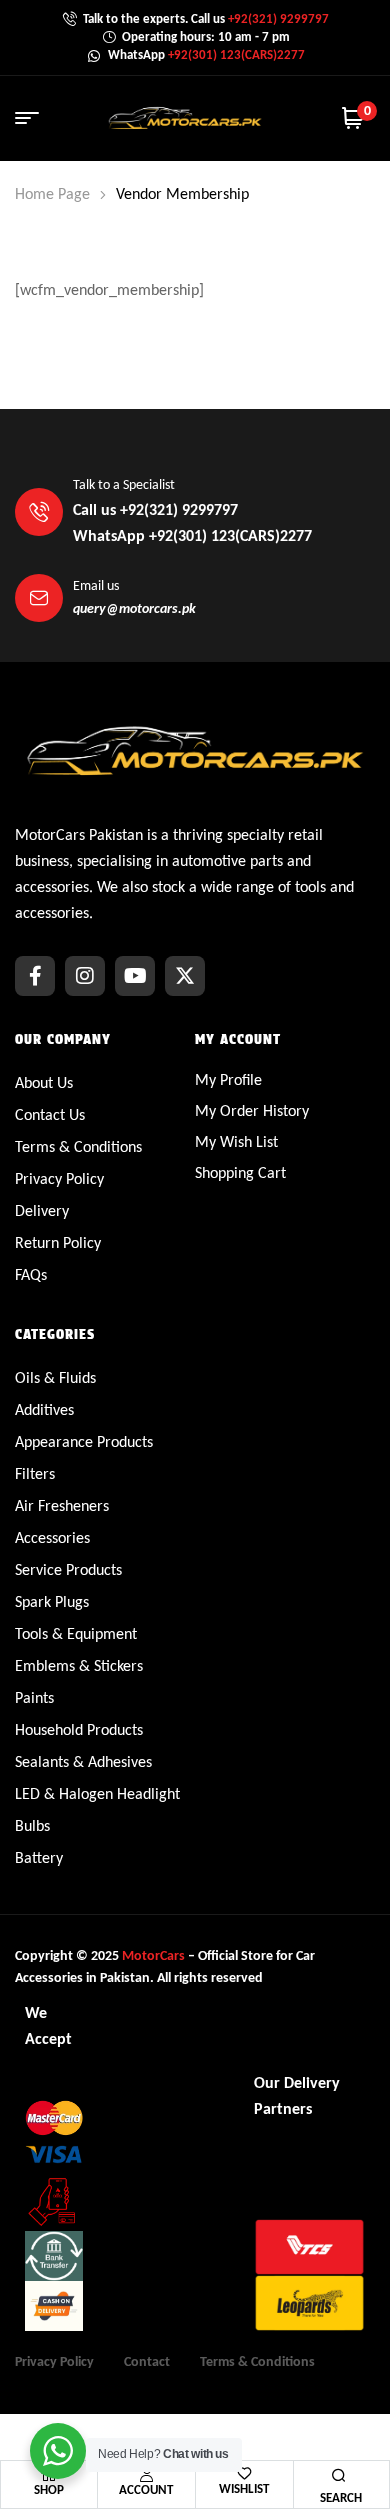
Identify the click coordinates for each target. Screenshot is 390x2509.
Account (146, 2489)
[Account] (146, 2474)
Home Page (52, 193)
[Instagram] (85, 976)
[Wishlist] (244, 2473)
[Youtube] (135, 976)
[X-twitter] (185, 976)
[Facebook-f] (35, 976)
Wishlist (244, 2488)
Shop (49, 2489)
